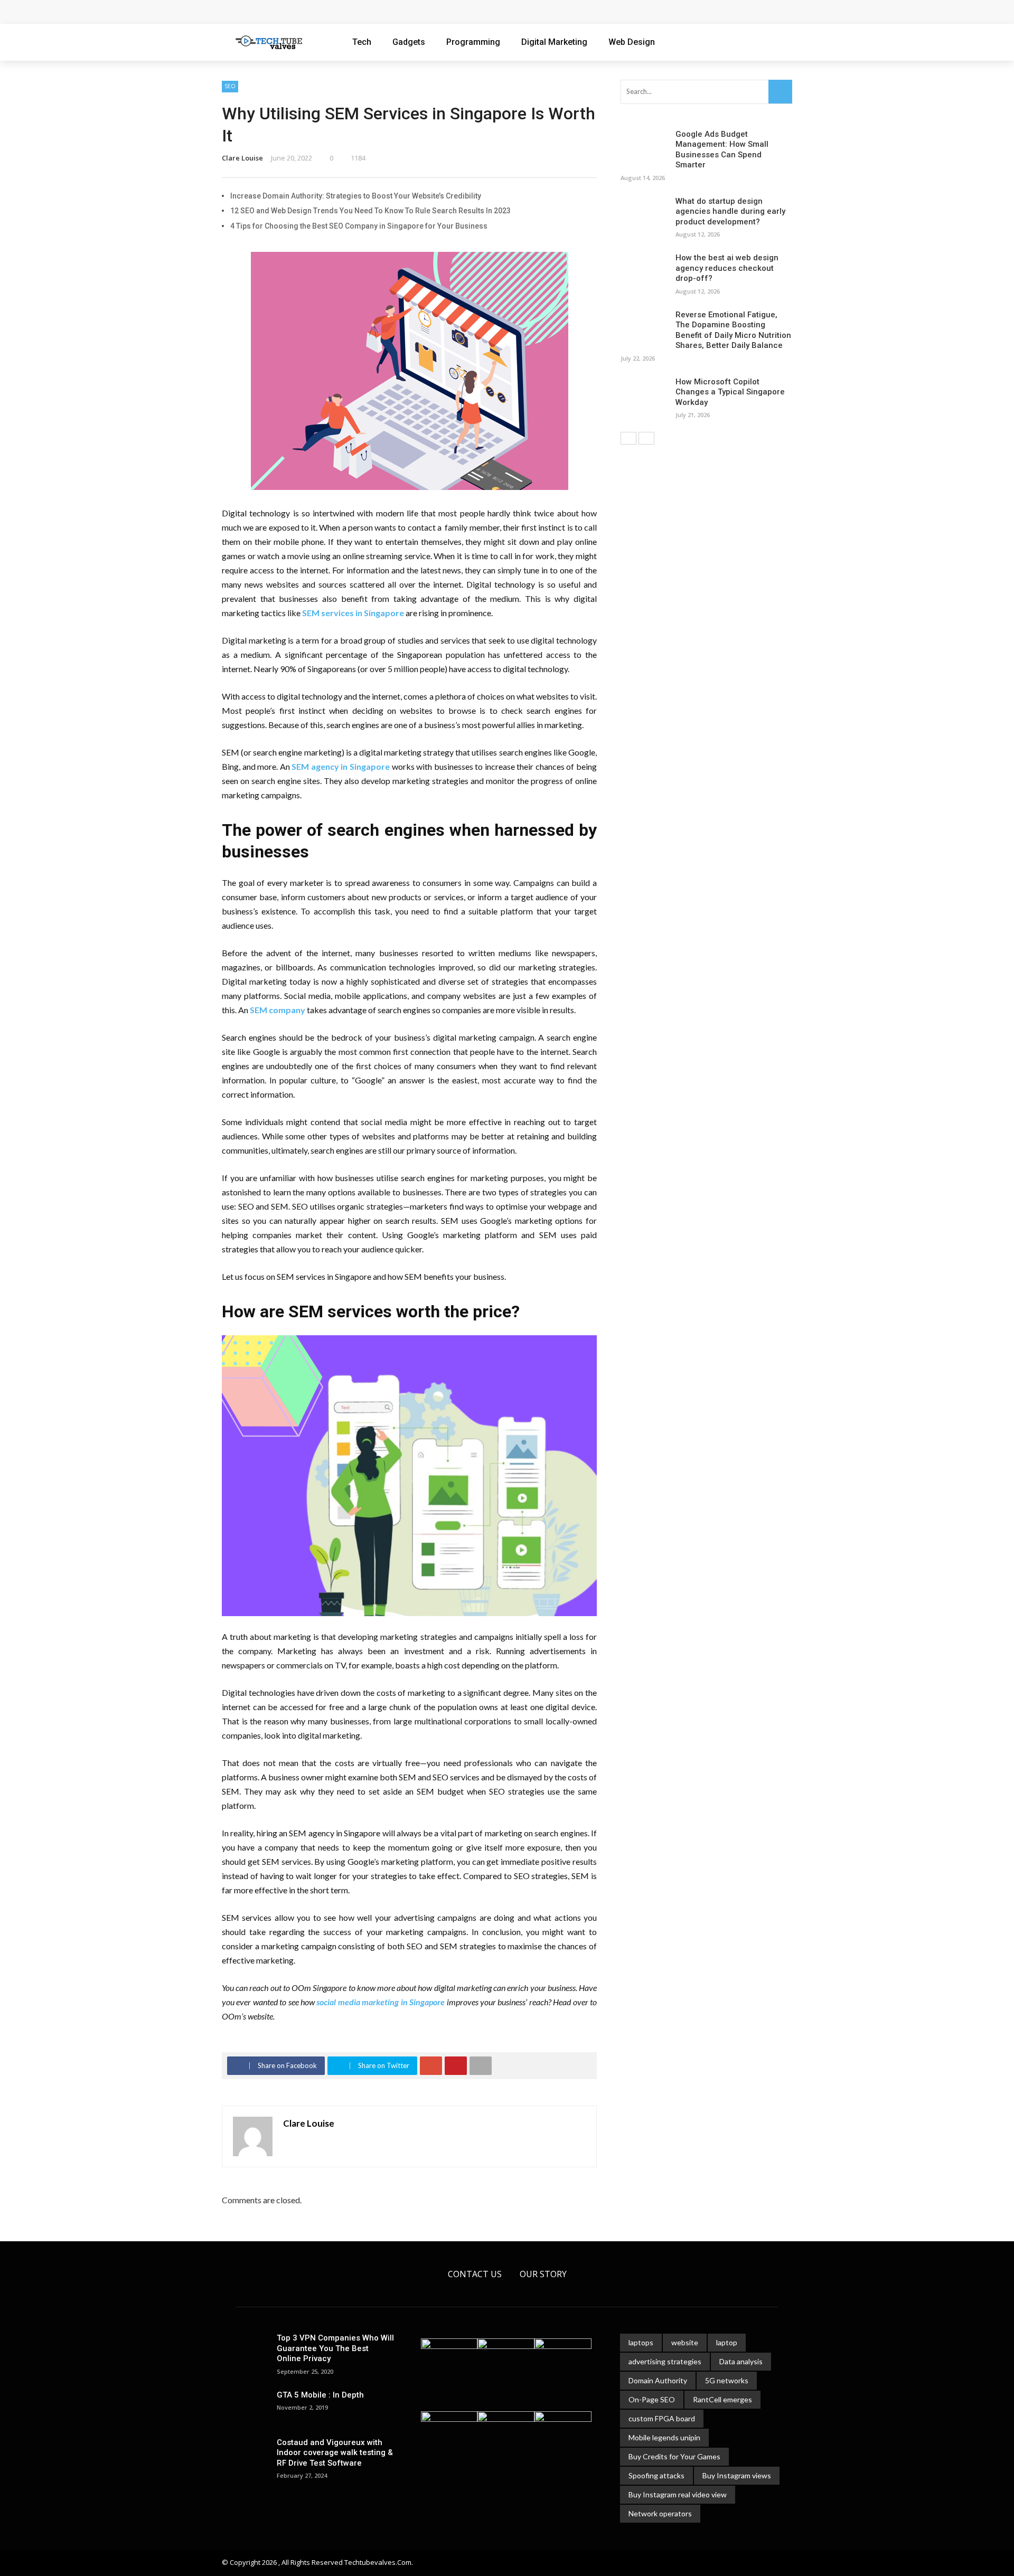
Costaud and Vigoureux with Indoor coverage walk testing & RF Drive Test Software (335, 2453)
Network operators (660, 2513)
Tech (362, 42)
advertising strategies (665, 2361)
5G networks (727, 2380)
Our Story (543, 2274)
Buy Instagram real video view (678, 2494)
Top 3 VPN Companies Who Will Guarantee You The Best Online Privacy (335, 2348)
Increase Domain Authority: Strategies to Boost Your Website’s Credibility (356, 196)
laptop (727, 2342)
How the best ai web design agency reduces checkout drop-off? (727, 268)
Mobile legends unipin (664, 2437)
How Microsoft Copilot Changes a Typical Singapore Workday (349, 12)
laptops (641, 2342)
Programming (473, 42)
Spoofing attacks (656, 2475)
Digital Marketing (554, 42)
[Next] (646, 438)
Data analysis (741, 2361)
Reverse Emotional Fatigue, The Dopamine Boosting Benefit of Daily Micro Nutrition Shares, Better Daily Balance (733, 330)
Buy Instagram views (737, 2475)
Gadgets (409, 42)
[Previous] (628, 438)
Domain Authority (658, 2380)
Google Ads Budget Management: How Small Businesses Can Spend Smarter (722, 150)
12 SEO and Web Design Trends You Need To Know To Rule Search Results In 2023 (370, 211)
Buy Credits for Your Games (674, 2456)
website (685, 2342)
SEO (230, 86)
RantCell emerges (722, 2399)
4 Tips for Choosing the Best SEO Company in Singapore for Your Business (359, 226)
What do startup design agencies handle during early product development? (730, 211)
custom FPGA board (662, 2418)
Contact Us (475, 2274)
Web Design (632, 42)
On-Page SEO (652, 2399)
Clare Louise (242, 158)
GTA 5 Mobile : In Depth (320, 2395)
